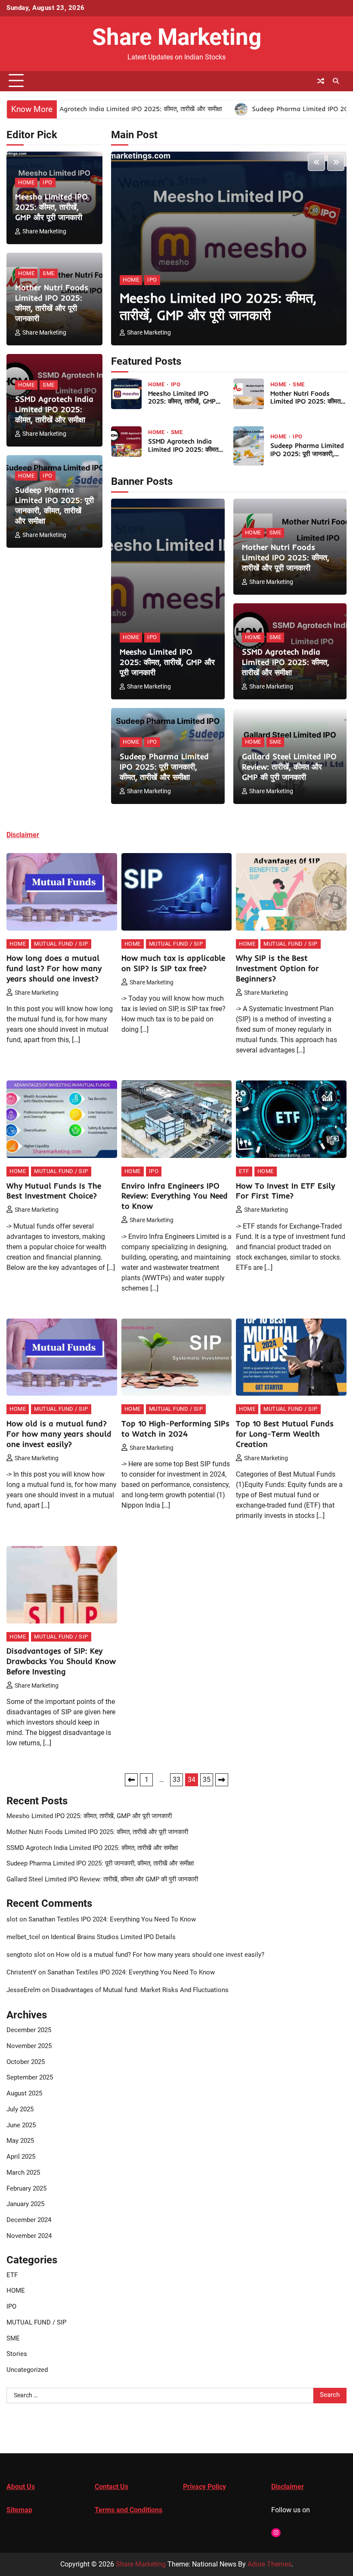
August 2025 (24, 2093)
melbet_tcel (23, 1937)
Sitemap (19, 2510)
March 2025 (23, 2173)
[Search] (336, 81)
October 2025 (26, 2062)
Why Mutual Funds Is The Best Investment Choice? (54, 1191)
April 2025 (21, 2157)
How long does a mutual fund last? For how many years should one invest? (54, 968)
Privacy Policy (204, 2487)
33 (176, 1780)
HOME (26, 182)
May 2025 (20, 2141)
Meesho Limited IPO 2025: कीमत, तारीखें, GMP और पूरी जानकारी (51, 207)
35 (207, 1780)
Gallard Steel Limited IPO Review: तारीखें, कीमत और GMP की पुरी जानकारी (289, 767)
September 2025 (30, 2078)
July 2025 (20, 2109)
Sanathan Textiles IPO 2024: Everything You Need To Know (112, 1920)
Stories (17, 2354)
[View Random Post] (321, 81)
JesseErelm (23, 1990)
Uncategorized (27, 2370)
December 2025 (29, 2030)
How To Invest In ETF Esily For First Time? (285, 1191)
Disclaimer (288, 2487)
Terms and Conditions (129, 2510)
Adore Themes (269, 2564)
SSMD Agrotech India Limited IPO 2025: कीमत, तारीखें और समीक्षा (54, 409)
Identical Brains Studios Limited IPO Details (113, 1937)
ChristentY (22, 1972)
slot (12, 1920)
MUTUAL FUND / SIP (61, 944)
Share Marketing (177, 37)
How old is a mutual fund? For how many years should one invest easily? (59, 1434)
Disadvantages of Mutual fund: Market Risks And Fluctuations (140, 1990)
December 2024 (29, 2220)
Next (222, 1780)
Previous (131, 1780)
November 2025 (29, 2046)
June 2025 (21, 2125)
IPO (48, 182)
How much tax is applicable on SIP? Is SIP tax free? (173, 963)
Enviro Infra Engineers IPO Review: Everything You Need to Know (175, 1196)
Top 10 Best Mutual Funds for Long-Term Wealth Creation (285, 1434)
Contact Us (111, 2487)
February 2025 (26, 2189)
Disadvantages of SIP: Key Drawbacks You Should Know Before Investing (61, 1661)
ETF (244, 1171)
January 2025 (25, 2204)
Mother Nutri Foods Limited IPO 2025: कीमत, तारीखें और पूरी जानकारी (52, 303)
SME (49, 273)
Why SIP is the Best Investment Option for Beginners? (277, 968)
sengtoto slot (26, 1955)
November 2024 (29, 2236)
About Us (21, 2487)
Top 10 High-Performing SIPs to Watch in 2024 (175, 1429)
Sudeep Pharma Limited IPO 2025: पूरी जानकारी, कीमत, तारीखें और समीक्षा (54, 505)
